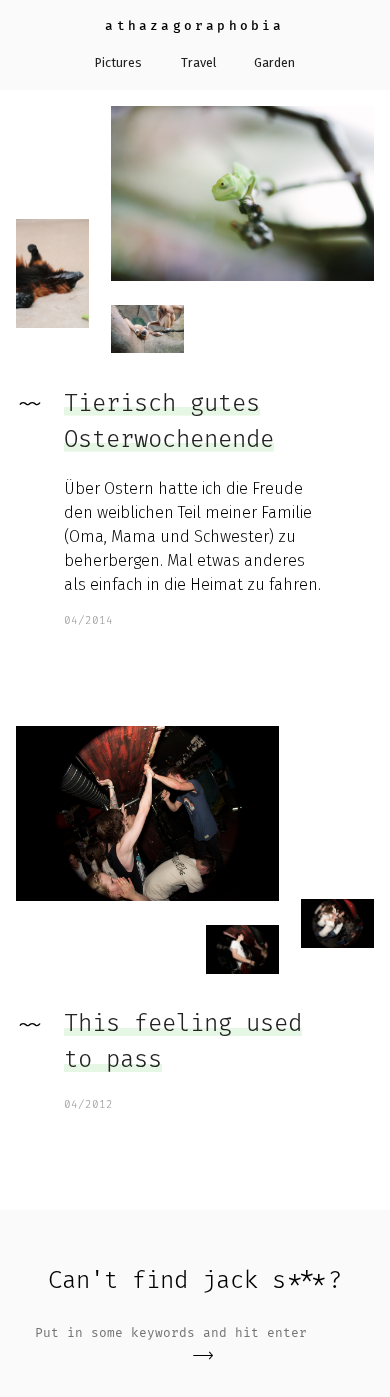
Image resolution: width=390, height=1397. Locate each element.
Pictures (118, 62)
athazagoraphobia (194, 25)
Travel (198, 62)
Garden (274, 62)
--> (203, 1355)
